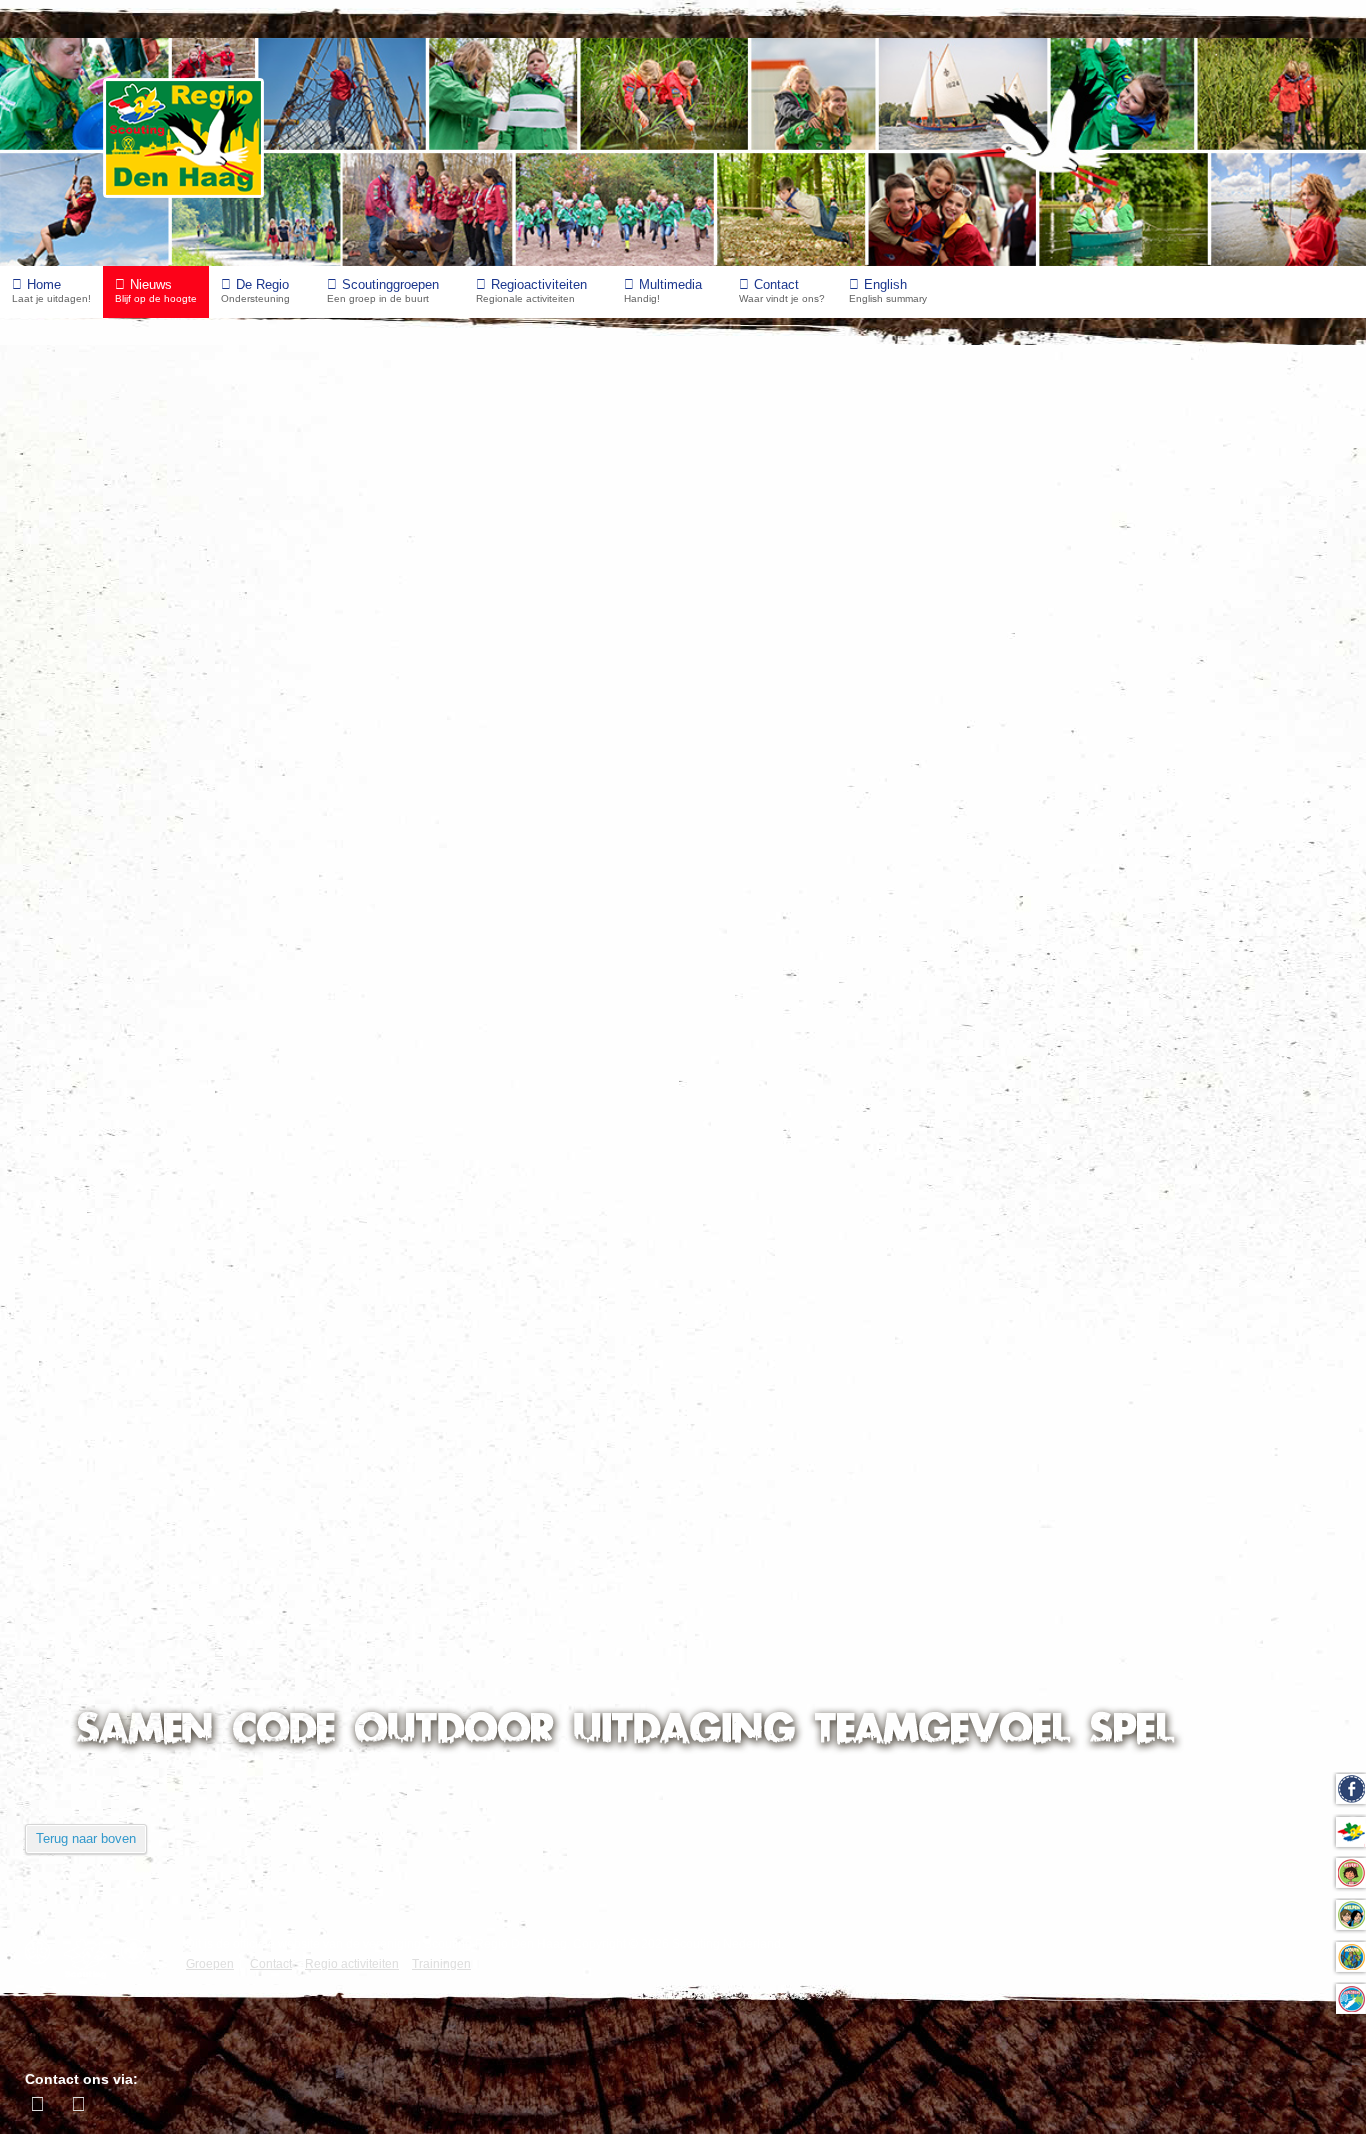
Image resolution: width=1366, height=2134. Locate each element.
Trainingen (128, 420)
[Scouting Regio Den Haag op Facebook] (40, 2104)
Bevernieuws (100, 1319)
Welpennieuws (106, 1360)
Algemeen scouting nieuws (149, 1155)
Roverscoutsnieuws (124, 1483)
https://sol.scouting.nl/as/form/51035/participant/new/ (262, 989)
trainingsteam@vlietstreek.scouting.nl (755, 514)
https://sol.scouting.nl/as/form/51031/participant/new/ (262, 809)
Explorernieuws (110, 1442)
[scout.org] (138, 1951)
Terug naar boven (86, 1838)
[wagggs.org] (42, 1951)
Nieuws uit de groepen (133, 1114)
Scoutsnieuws (104, 1401)
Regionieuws (100, 1237)
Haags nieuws (104, 1196)
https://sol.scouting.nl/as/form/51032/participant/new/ (262, 899)
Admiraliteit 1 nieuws (128, 1524)
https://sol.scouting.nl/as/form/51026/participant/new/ (262, 679)
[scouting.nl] (90, 1959)
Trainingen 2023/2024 (125, 380)
